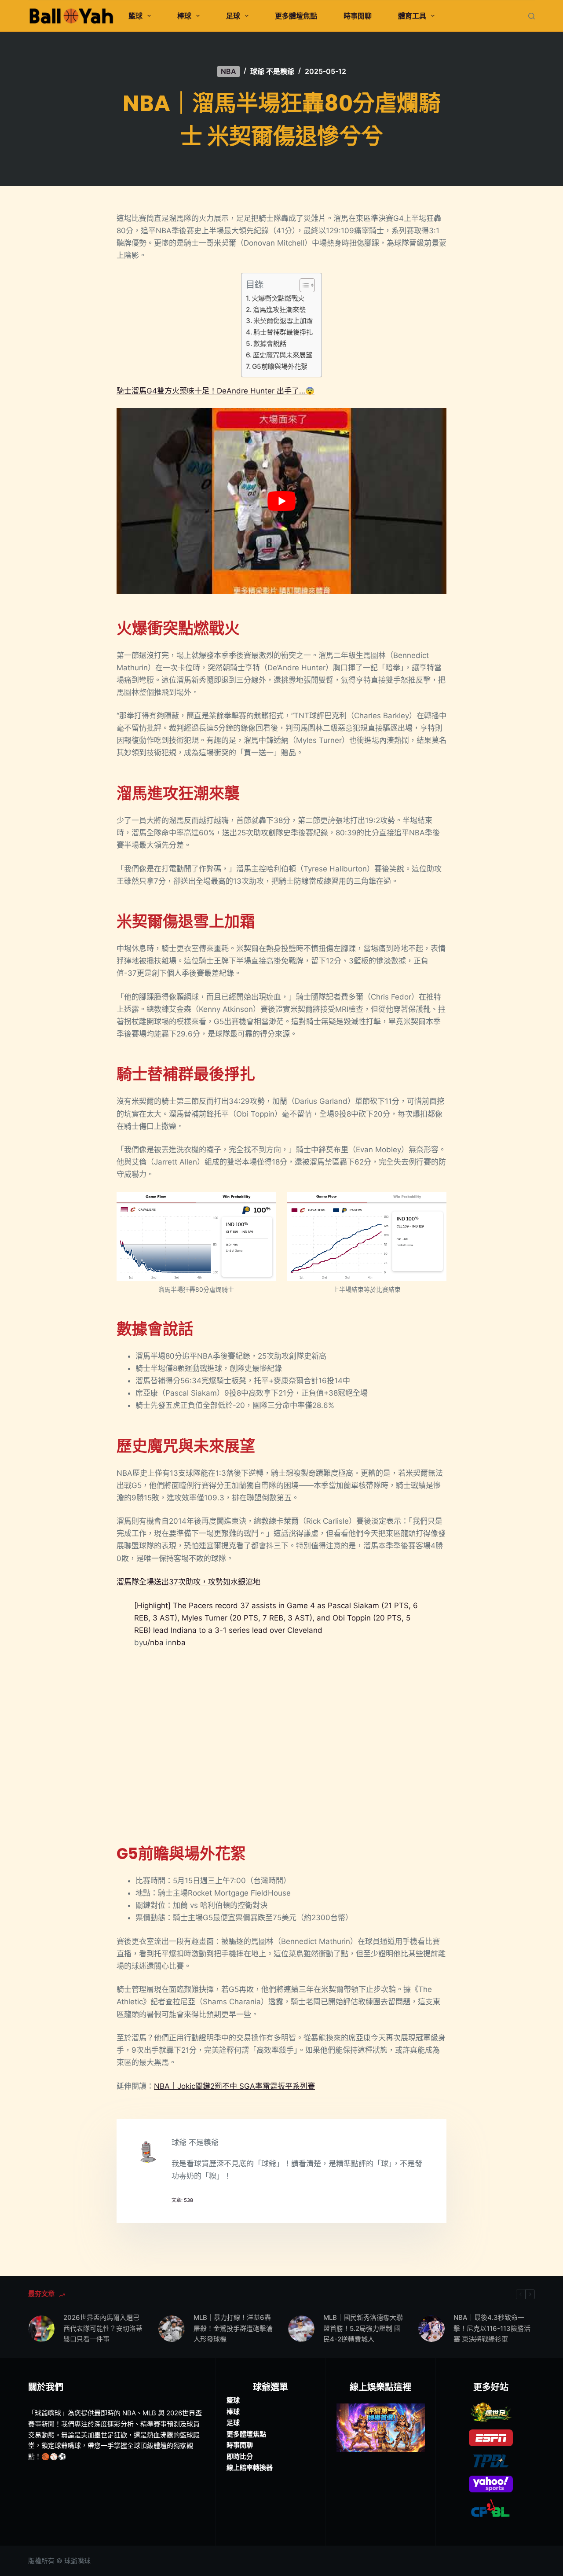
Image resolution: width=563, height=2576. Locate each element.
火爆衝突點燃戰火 (278, 298)
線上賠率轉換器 (250, 2468)
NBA (228, 71)
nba (179, 1643)
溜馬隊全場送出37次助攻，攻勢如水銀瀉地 (188, 1582)
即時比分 (240, 2457)
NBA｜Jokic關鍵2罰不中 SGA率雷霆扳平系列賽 (234, 2086)
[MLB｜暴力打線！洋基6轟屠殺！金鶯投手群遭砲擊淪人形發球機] (172, 2329)
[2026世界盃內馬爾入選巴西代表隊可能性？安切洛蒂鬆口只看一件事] (41, 2329)
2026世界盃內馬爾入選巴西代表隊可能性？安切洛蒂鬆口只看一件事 (103, 2328)
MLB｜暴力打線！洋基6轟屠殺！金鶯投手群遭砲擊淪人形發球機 (233, 2328)
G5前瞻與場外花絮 (280, 366)
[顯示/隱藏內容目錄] (303, 285)
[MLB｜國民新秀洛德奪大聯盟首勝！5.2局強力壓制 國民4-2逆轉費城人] (301, 2329)
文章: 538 (182, 2200)
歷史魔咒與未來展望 (283, 355)
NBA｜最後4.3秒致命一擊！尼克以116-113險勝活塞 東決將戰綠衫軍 (492, 2328)
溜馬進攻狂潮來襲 (279, 310)
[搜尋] (532, 16)
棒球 (184, 16)
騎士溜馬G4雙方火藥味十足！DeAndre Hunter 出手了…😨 (216, 391)
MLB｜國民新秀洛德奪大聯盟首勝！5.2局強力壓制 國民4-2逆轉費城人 (363, 2328)
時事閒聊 (358, 16)
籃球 (135, 16)
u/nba (153, 1643)
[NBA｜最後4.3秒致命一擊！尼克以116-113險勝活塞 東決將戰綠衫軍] (431, 2329)
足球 (233, 16)
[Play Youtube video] (281, 501)
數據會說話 (270, 344)
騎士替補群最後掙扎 (283, 332)
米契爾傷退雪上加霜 (283, 321)
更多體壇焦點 (296, 16)
